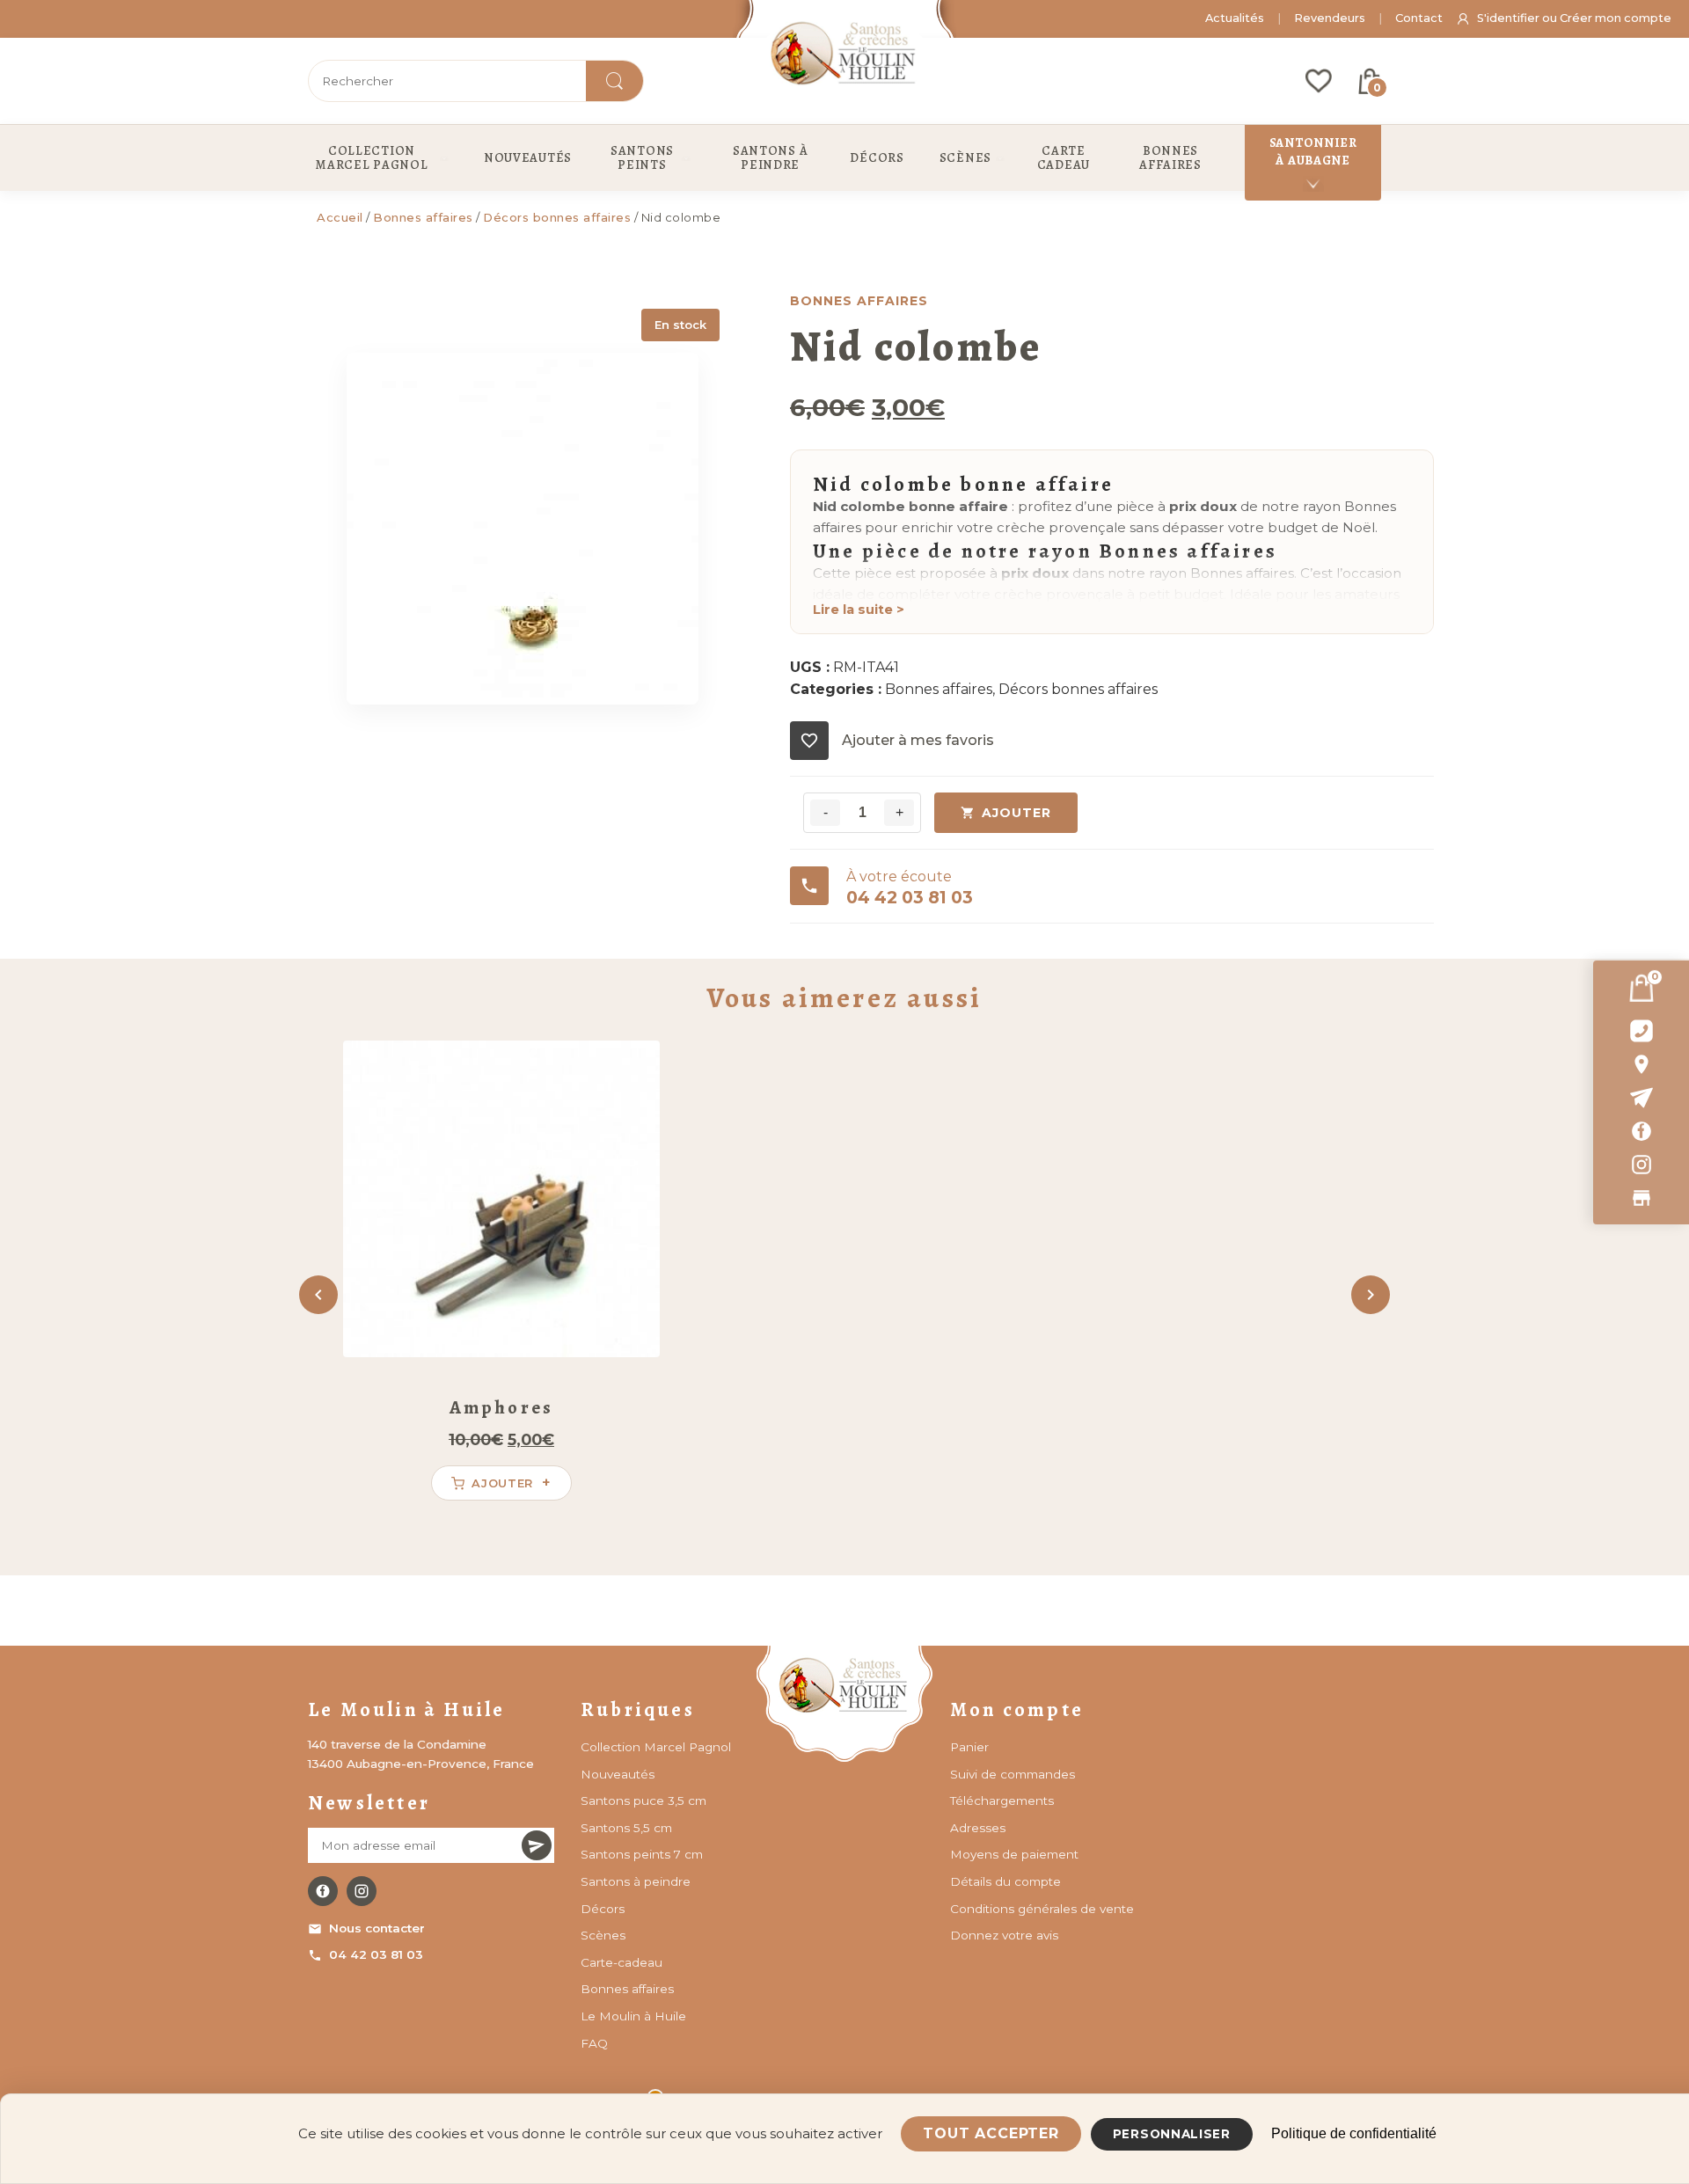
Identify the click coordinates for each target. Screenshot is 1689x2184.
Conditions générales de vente (1042, 1909)
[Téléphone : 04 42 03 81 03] (1641, 1031)
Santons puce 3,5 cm (643, 1801)
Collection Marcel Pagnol (656, 1747)
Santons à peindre (636, 1881)
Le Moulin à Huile (633, 2016)
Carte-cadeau (621, 1962)
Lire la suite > (859, 610)
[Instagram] (1641, 1165)
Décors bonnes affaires (557, 217)
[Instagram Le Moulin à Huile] (362, 1891)
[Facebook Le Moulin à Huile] (323, 1891)
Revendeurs (1330, 18)
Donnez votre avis (1004, 1935)
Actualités (1235, 18)
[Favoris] (1319, 81)
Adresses (978, 1828)
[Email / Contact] (1641, 1098)
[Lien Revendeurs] (1641, 1198)
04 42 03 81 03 (376, 1954)
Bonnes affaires (423, 217)
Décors (603, 1909)
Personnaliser (1172, 2134)
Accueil (340, 217)
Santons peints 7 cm (642, 1854)
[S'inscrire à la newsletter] (537, 1845)
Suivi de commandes (1013, 1774)
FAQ (594, 2043)
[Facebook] (1641, 1131)
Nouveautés (618, 1774)
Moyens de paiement (1014, 1854)
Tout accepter (991, 2133)
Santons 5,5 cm (626, 1828)
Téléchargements (1002, 1801)
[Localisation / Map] (1641, 1064)
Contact (1419, 18)
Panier (969, 1747)
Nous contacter (377, 1928)
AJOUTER (1016, 813)
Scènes (603, 1935)
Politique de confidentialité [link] (1354, 2133)
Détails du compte (1005, 1881)
